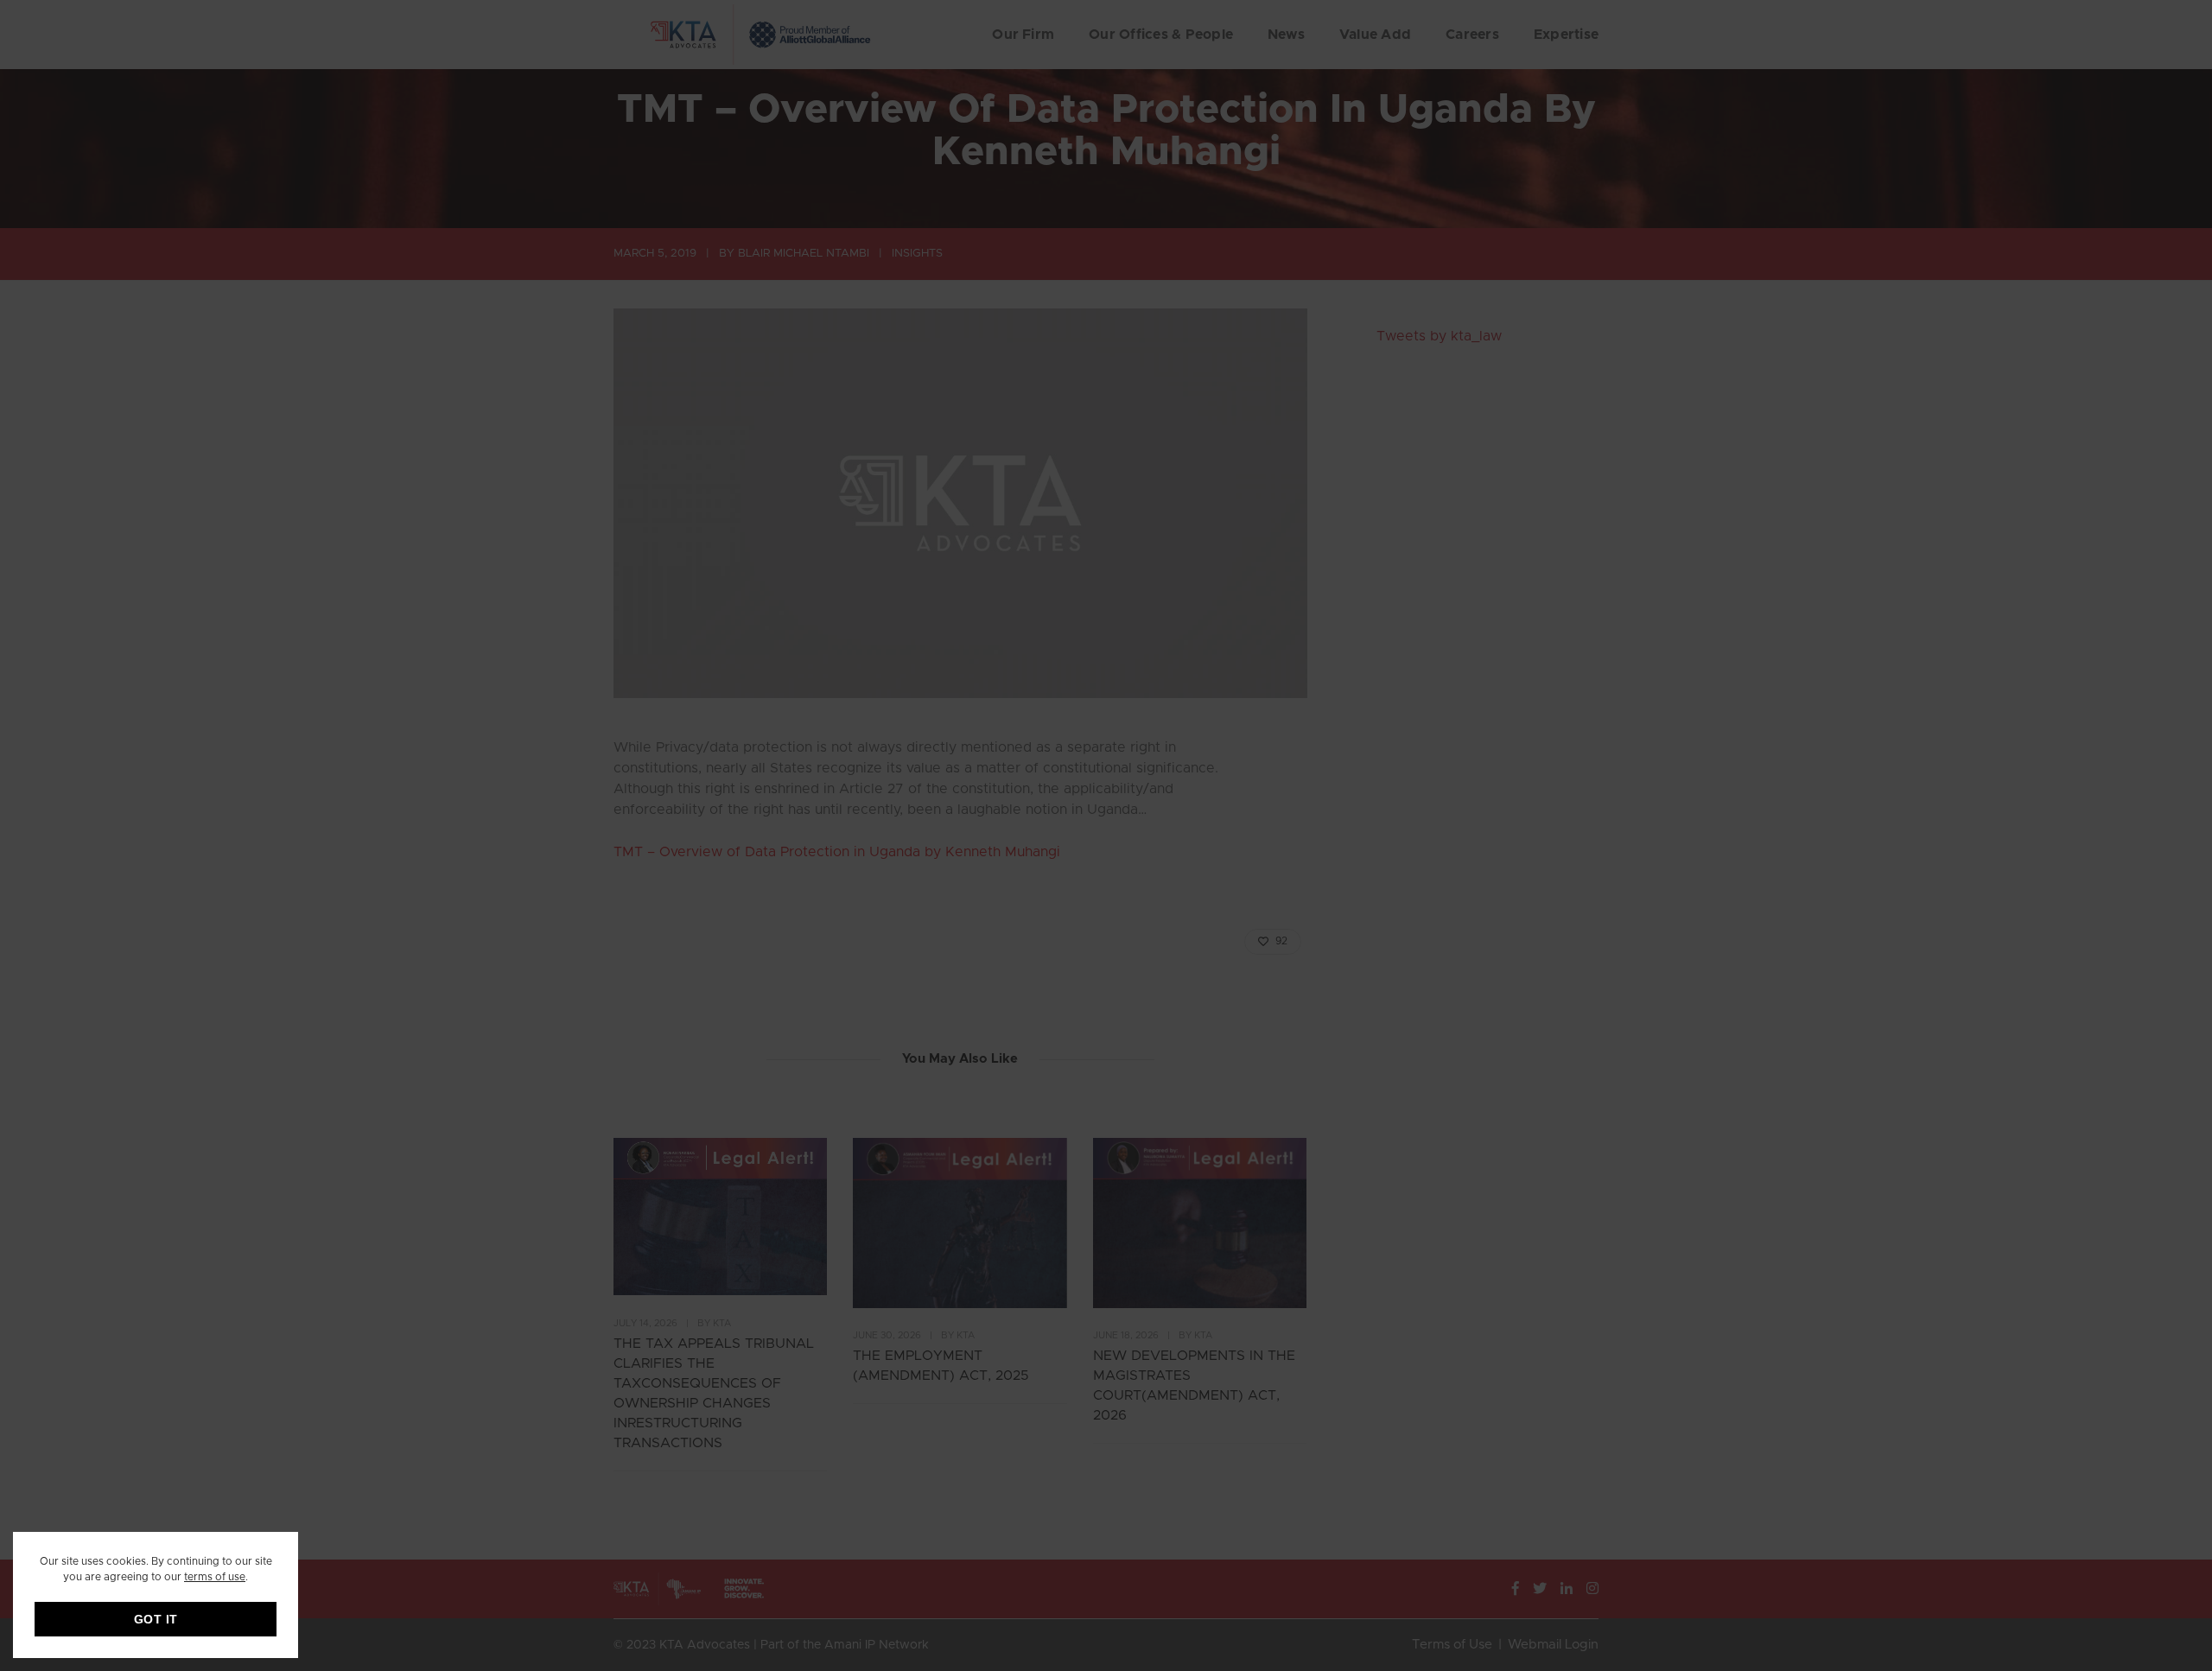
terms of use (215, 1577)
